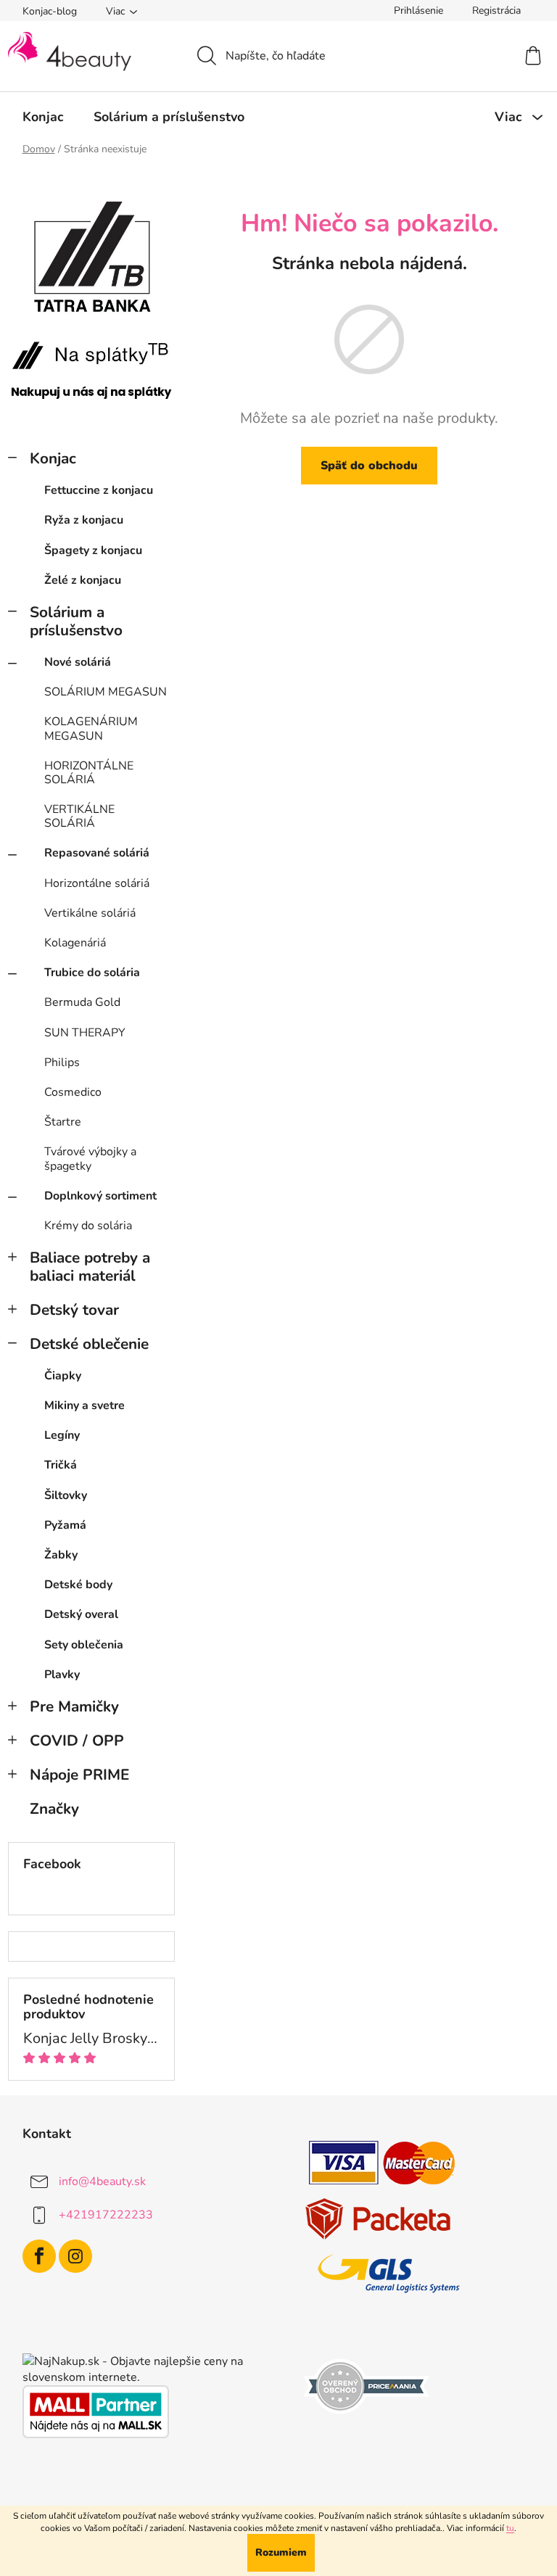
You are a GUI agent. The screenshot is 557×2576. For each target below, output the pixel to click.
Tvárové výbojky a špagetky (90, 1159)
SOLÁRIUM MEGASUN (106, 692)
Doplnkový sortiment (100, 1196)
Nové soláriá (78, 662)
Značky (54, 1809)
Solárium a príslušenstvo (76, 621)
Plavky (62, 1675)
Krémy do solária (88, 1226)
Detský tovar (74, 1310)
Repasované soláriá (97, 853)
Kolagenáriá (75, 943)
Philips (62, 1062)
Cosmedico (73, 1092)
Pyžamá (65, 1525)
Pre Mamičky (74, 1706)
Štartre (63, 1122)
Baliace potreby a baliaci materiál (90, 1267)
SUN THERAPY (85, 1033)
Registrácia (496, 11)
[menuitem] (43, 117)
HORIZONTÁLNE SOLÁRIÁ (89, 773)
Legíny (62, 1435)
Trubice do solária (92, 973)
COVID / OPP (77, 1741)
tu (510, 2528)
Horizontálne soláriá (97, 883)
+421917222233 (106, 2215)
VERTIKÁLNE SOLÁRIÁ (79, 816)
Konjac (53, 458)
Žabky (61, 1555)
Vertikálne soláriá (90, 913)
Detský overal (81, 1614)
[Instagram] (75, 2256)
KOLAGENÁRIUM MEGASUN (91, 728)
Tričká (61, 1465)
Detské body (78, 1585)
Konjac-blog (50, 11)
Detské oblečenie (89, 1344)
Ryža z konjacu (84, 520)
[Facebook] (39, 2256)
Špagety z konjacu (93, 550)
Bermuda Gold (82, 1002)
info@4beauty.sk (102, 2181)
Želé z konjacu (83, 580)
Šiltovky (66, 1495)
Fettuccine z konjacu (99, 490)
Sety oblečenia (84, 1645)
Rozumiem (281, 2552)
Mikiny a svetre (84, 1405)
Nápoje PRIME (79, 1775)
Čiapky (63, 1376)
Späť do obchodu (369, 466)
